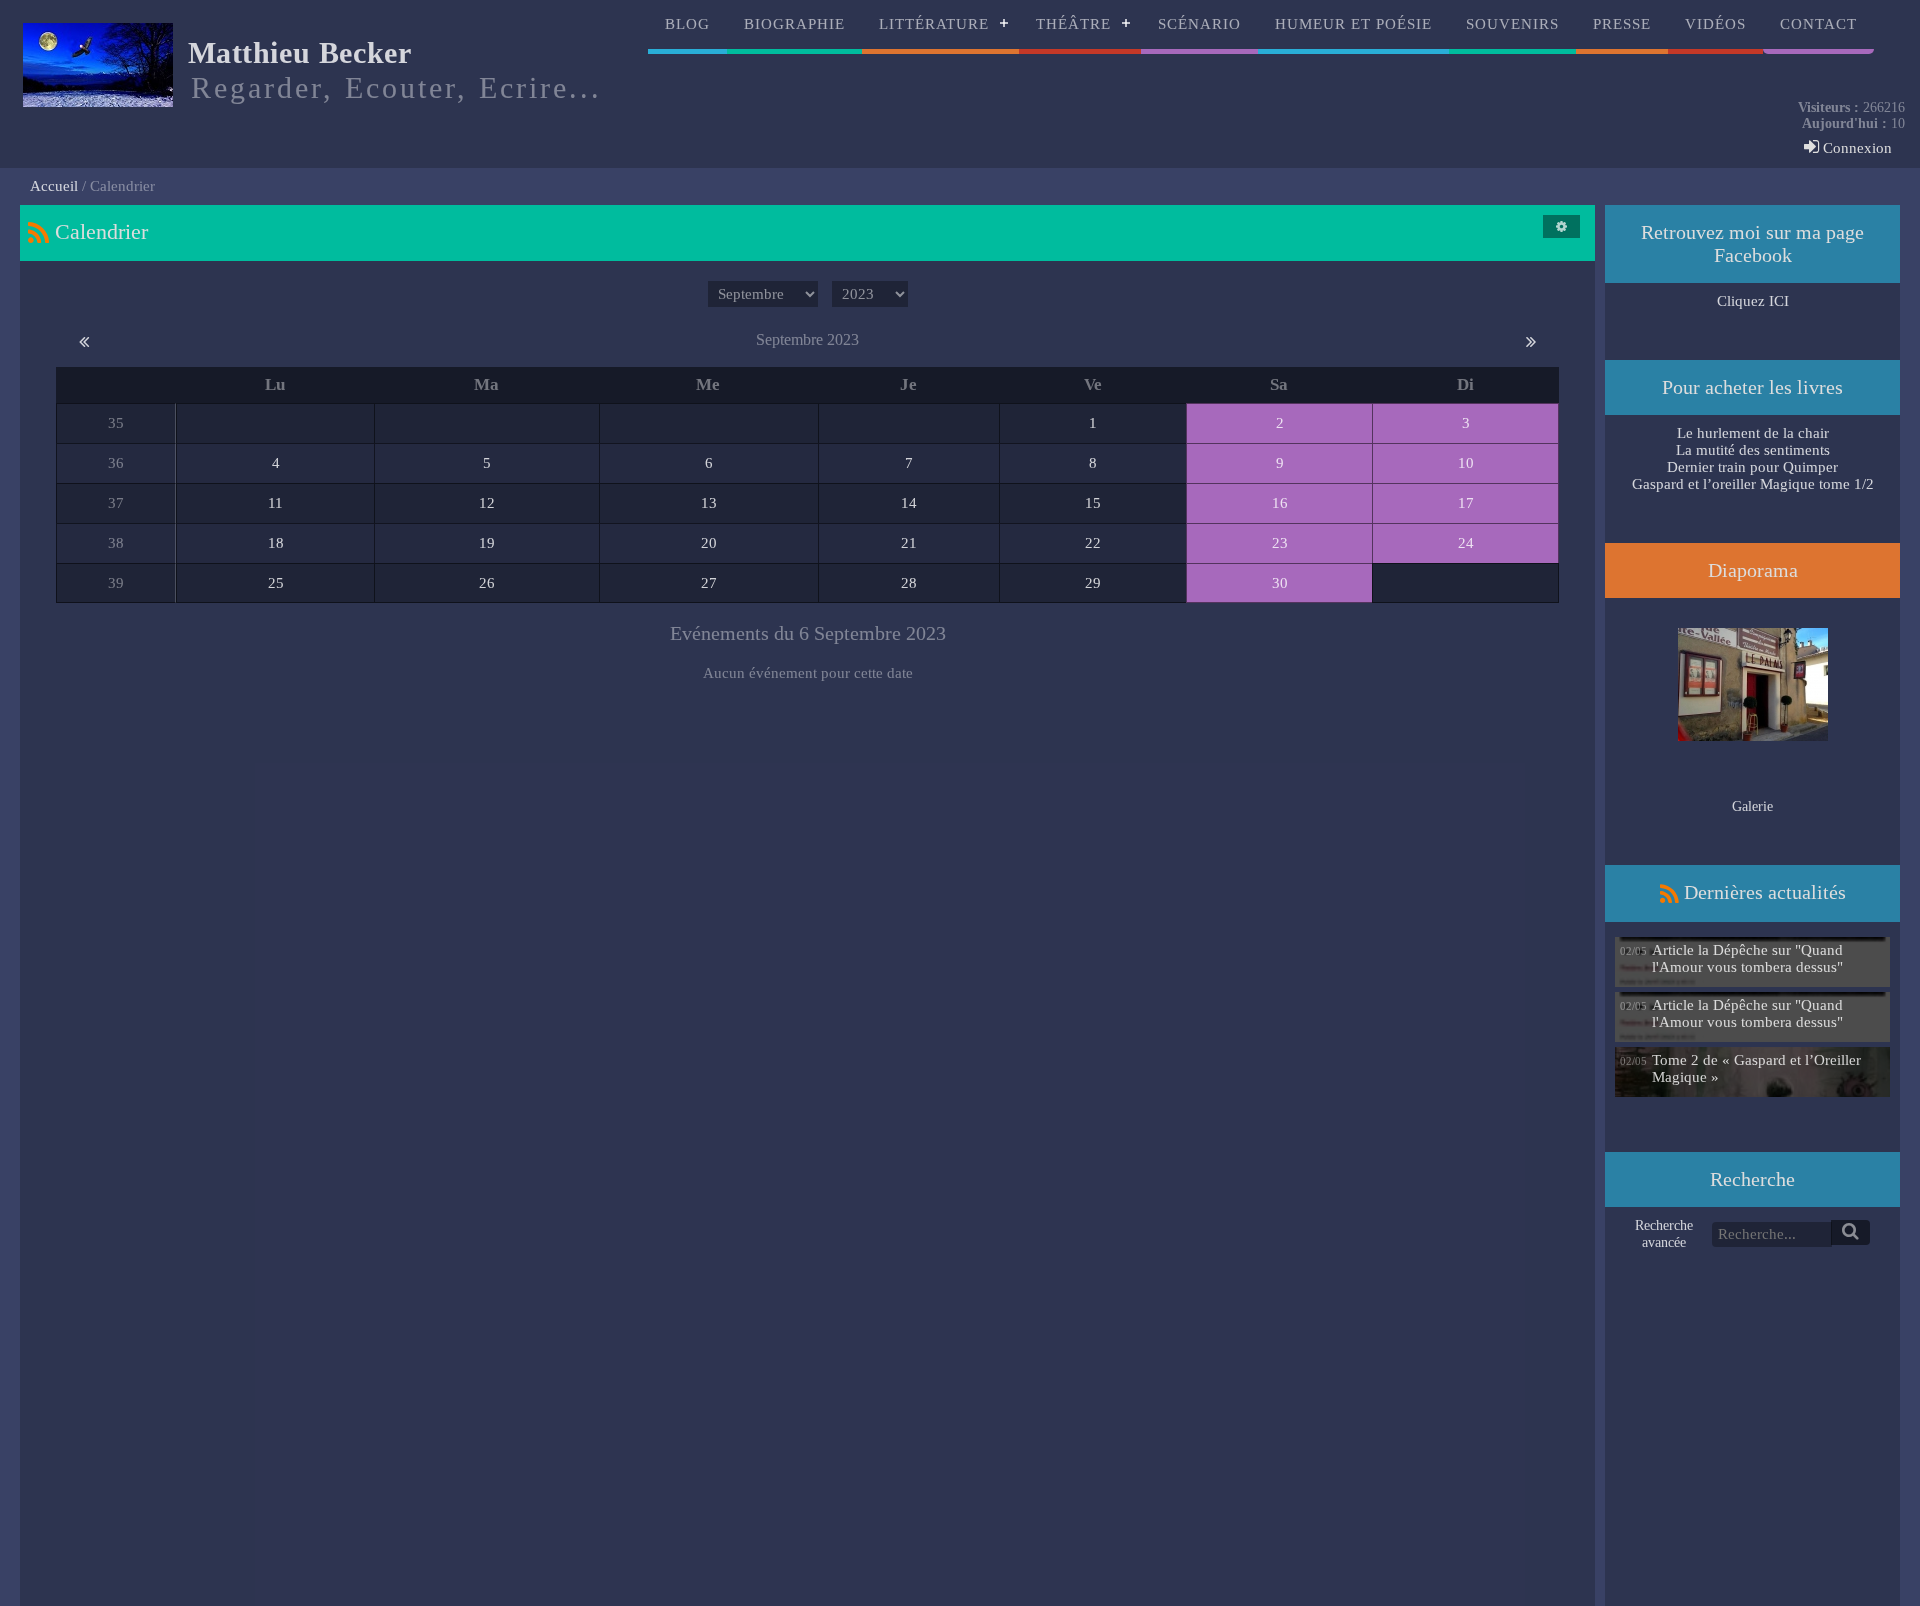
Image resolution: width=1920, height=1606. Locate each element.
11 (275, 503)
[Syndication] (38, 231)
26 (487, 583)
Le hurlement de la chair (1753, 433)
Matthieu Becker (300, 52)
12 (487, 503)
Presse (1622, 24)
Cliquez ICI (1753, 301)
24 (1466, 543)
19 (487, 543)
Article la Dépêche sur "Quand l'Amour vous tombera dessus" (1747, 958)
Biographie (794, 24)
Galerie (1752, 806)
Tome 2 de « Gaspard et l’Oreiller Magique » (1756, 1068)
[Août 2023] (84, 340)
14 (909, 503)
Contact (1818, 24)
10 (1466, 463)
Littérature (934, 24)
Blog (687, 24)
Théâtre (1073, 24)
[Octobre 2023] (1531, 340)
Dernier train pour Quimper (1752, 467)
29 (1093, 583)
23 (1280, 543)
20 (709, 543)
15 (1093, 503)
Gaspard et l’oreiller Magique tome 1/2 (1753, 484)
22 (1093, 543)
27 (709, 583)
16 (1280, 503)
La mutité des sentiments (1753, 450)
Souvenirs (1512, 24)
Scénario (1199, 24)
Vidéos (1715, 24)
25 (276, 583)
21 (909, 543)
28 (909, 583)
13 (709, 503)
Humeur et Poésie (1353, 24)
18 (276, 543)
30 (1280, 583)
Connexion (1855, 148)
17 (1466, 503)
